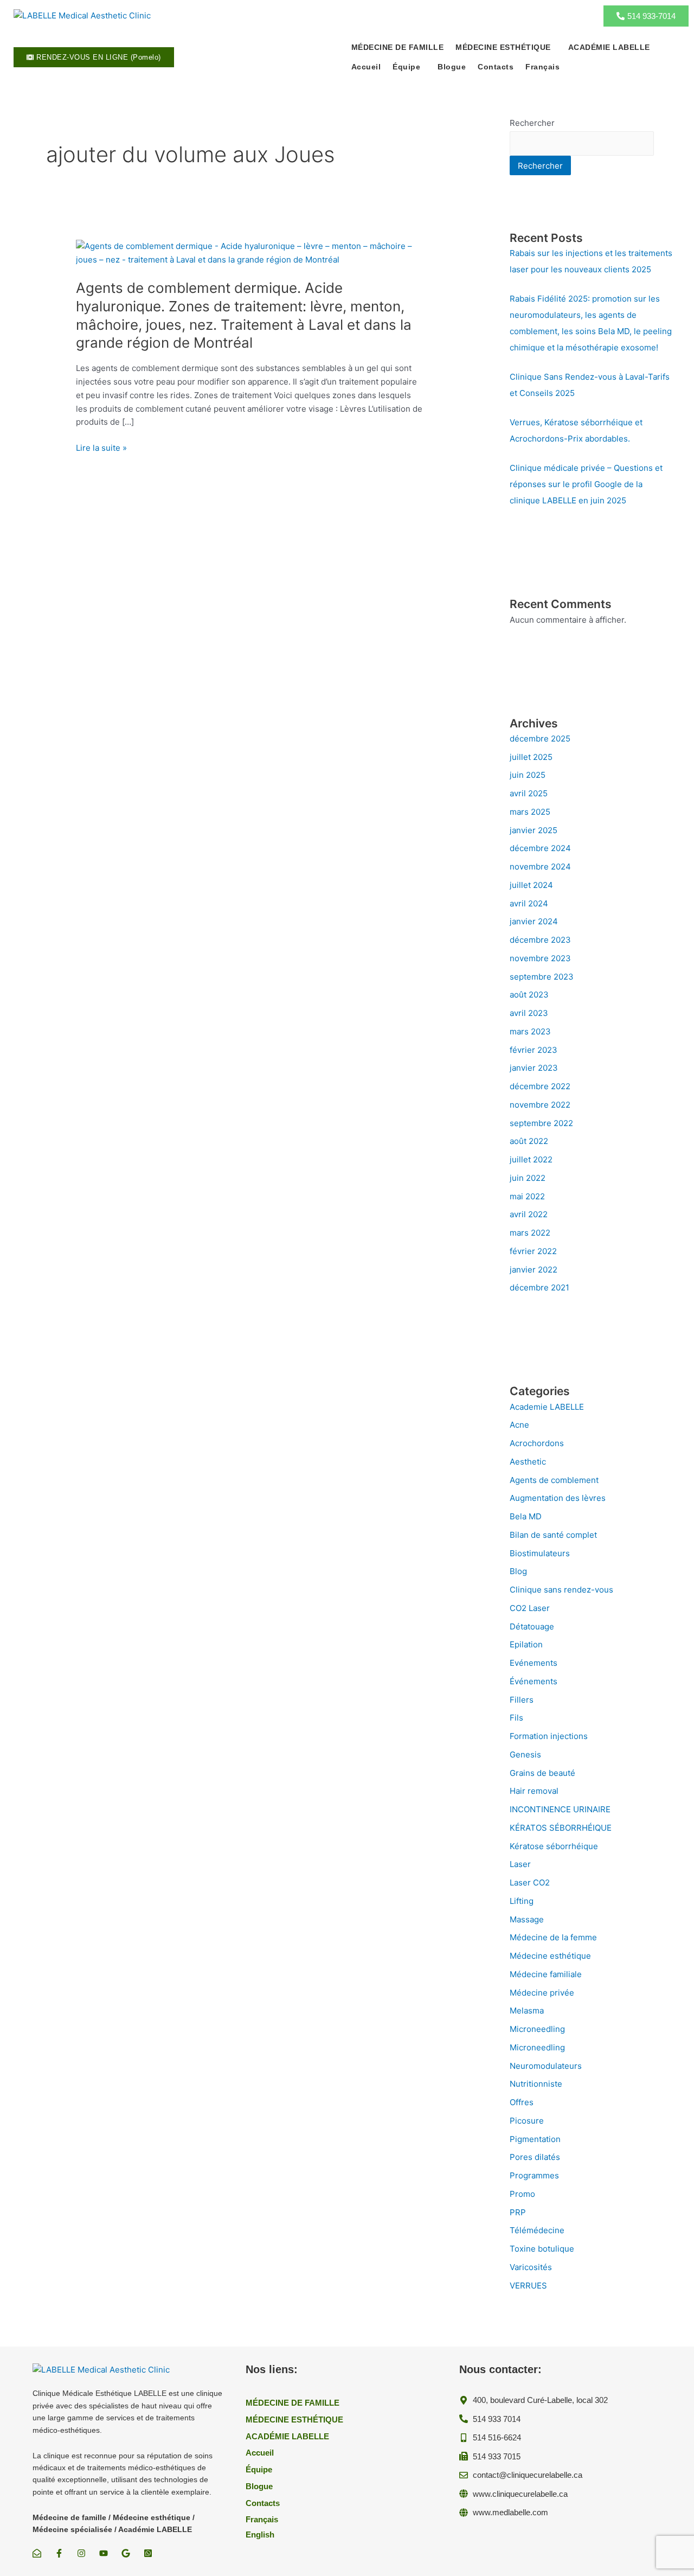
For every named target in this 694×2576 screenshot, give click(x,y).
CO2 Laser (530, 1608)
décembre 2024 (540, 848)
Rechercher (532, 123)
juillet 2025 (531, 757)
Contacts (496, 67)
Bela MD (526, 1516)
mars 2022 (530, 1233)
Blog (518, 1571)
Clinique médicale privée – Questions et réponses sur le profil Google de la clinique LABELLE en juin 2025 (586, 484)
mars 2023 (530, 1031)
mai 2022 (527, 1196)
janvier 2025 (534, 830)
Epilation (526, 1644)
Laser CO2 (530, 1883)
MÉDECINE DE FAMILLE (398, 47)
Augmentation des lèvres (558, 1498)
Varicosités (531, 2267)
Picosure (527, 2121)
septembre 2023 (542, 977)
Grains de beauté (542, 1773)
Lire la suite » (101, 448)
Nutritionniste (536, 2084)
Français (542, 67)
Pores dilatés (535, 2157)
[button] (506, 47)
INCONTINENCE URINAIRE (560, 1809)
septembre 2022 (541, 1123)
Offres (522, 2102)
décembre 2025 (540, 739)
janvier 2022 (534, 1270)
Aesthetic (528, 1462)
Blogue (452, 67)
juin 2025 (528, 775)
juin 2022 (528, 1178)
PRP (518, 2212)
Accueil (366, 67)
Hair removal (534, 1791)
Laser (520, 1864)
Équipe (406, 67)
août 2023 (529, 995)
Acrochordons (537, 1443)
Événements (534, 1681)
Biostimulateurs (540, 1553)
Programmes (534, 2175)
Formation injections (549, 1736)
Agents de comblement (554, 1480)
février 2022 (533, 1251)
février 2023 (534, 1050)
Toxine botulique (542, 2249)
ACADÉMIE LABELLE (609, 47)
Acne (519, 1425)
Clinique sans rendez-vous (561, 1590)
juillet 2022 (531, 1159)
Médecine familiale (546, 1974)
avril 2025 (529, 793)
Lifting (522, 1901)
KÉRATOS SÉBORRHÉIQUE (561, 1828)
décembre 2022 (540, 1086)
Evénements (534, 1663)
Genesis (525, 1754)
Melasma (527, 2011)
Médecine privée (542, 1993)
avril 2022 (529, 1214)
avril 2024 (529, 903)
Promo (522, 2194)
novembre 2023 (540, 958)
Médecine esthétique (550, 1956)
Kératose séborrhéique (554, 1846)
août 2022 (529, 1141)
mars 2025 (530, 812)
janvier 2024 (534, 921)
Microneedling (537, 2029)
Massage (527, 1919)
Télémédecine (537, 2230)
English (260, 2535)
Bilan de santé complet (553, 1535)
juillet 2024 (531, 885)
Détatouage (532, 1626)
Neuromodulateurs (546, 2066)
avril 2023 (529, 1013)
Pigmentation (535, 2139)
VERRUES (528, 2286)
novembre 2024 (540, 867)
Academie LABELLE (547, 1407)
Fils (516, 1718)
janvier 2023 (534, 1068)
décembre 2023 (540, 940)
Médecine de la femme (553, 1937)
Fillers (522, 1700)
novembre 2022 (540, 1105)
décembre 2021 (539, 1287)
